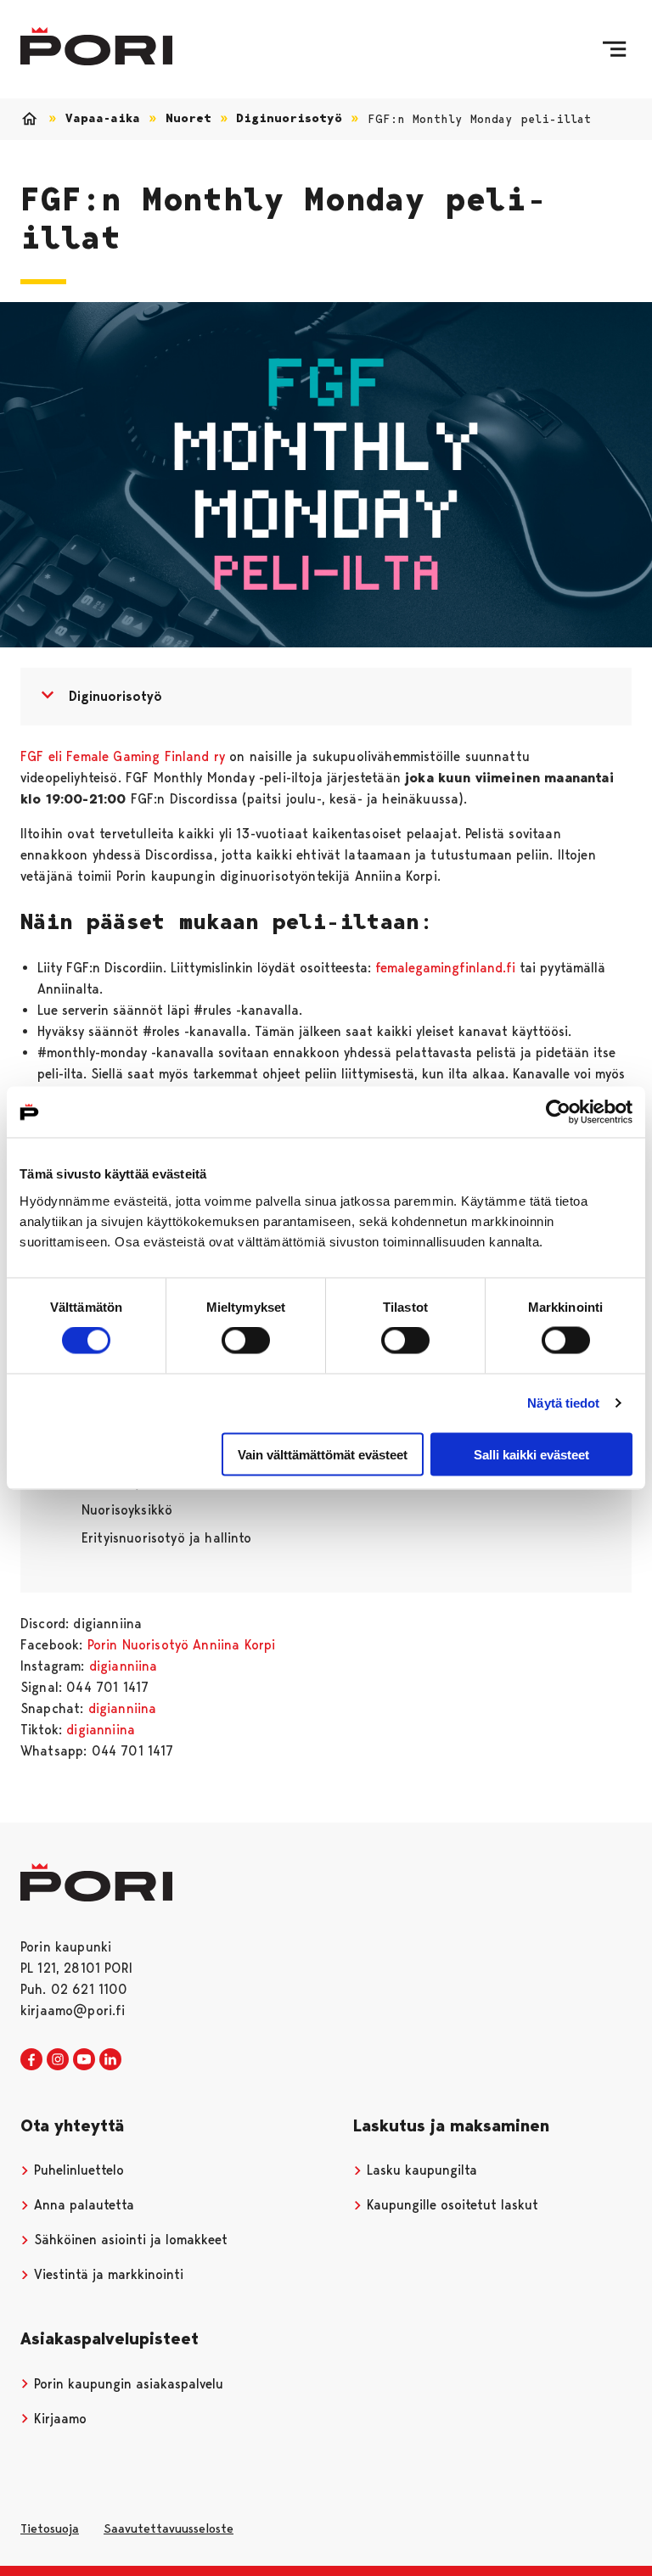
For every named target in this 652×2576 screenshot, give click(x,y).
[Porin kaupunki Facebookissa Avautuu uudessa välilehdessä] (31, 2060)
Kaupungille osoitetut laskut (450, 2205)
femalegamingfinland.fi (447, 968)
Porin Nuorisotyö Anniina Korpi (182, 1645)
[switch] (246, 1341)
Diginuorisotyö (289, 118)
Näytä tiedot (563, 1403)
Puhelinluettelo (77, 2170)
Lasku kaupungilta (420, 2170)
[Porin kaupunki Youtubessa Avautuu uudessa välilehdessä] (84, 2060)
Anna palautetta (82, 2205)
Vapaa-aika (103, 118)
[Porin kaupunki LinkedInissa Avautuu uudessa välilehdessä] (110, 2060)
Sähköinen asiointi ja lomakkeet (129, 2240)
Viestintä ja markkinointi (107, 2274)
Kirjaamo (58, 2419)
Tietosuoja (50, 2528)
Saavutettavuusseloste (169, 2528)
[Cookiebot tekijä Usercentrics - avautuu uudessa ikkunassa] (558, 1112)
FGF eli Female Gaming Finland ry (125, 756)
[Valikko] (614, 49)
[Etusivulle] (96, 46)
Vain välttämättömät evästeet (323, 1454)
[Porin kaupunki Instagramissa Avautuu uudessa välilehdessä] (58, 2060)
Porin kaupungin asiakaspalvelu (126, 2384)
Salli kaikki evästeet (531, 1454)
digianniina (124, 1666)
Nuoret (188, 118)
